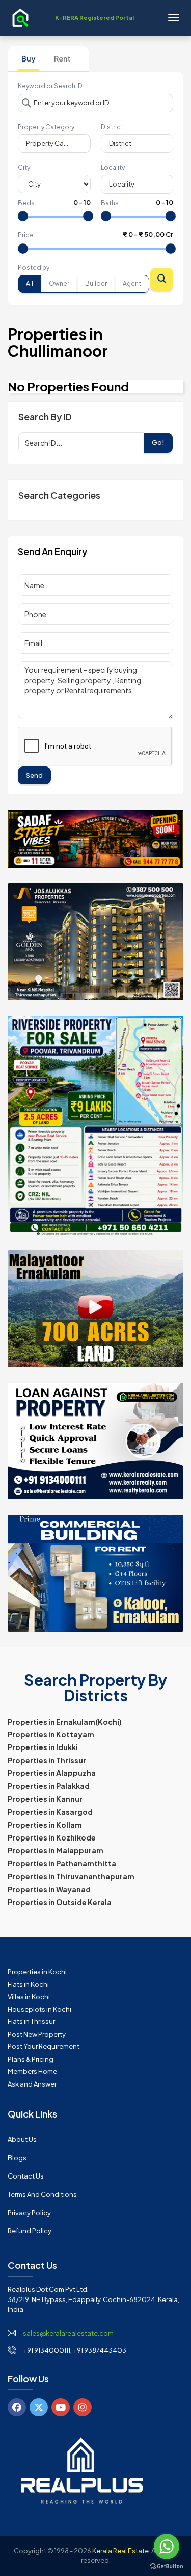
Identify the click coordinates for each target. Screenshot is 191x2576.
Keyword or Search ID (50, 86)
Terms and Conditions (42, 2194)
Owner (59, 283)
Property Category (46, 127)
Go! (158, 442)
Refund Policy (30, 2231)
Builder (96, 283)
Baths (110, 203)
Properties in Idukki (43, 1747)
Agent (132, 283)
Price (26, 235)
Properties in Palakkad (49, 1786)
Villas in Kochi (29, 1997)
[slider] (23, 216)
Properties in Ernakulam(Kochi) (65, 1722)
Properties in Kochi (37, 1972)
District (112, 127)
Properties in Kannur (45, 1799)
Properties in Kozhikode (52, 1837)
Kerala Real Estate (120, 2551)
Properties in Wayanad (49, 1889)
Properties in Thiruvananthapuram (71, 1876)
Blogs (17, 2158)
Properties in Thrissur (47, 1760)
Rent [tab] (62, 58)
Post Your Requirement (44, 2046)
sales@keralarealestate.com (68, 2333)
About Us (22, 2139)
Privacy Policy (29, 2213)
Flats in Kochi (28, 1984)
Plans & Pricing (31, 2059)
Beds (26, 203)
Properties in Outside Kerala (60, 1902)
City (24, 167)
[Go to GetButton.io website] (167, 2566)
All (30, 283)
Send (34, 775)
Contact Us (26, 2176)
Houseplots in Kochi (39, 2009)
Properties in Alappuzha (52, 1773)
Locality (113, 167)
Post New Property (37, 2034)
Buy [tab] (29, 58)
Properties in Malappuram (56, 1850)
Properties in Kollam (45, 1825)
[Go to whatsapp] (167, 2547)
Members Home (32, 2071)
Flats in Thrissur (31, 2021)
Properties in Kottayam (51, 1734)
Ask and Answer (32, 2084)
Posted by (34, 268)
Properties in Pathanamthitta (62, 1863)
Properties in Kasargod (50, 1812)
